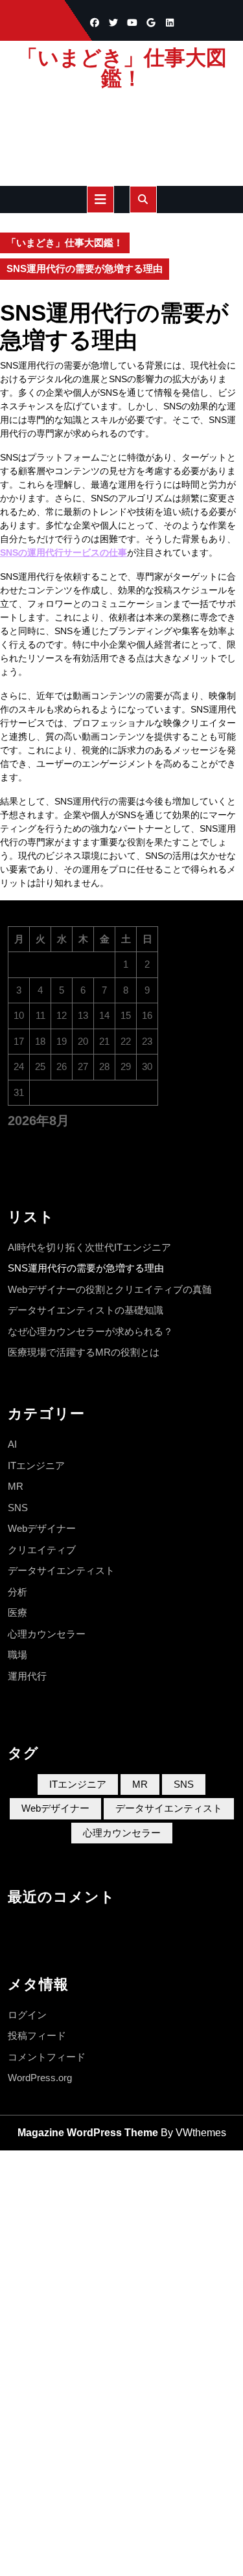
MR (16, 1486)
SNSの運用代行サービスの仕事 (64, 553)
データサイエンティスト (61, 1570)
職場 (17, 1655)
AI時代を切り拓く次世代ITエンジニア (89, 1247)
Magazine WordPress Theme (88, 2133)
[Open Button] (100, 199)
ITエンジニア (36, 1465)
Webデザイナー (42, 1528)
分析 (17, 1592)
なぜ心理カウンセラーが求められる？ (90, 1331)
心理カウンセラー (47, 1634)
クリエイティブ (42, 1550)
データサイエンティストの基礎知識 (86, 1310)
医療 (17, 1613)
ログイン (27, 2015)
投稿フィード (37, 2035)
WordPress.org (40, 2078)
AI (12, 1444)
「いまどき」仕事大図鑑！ (122, 68)
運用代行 (27, 1676)
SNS (18, 1508)
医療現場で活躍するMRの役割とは (84, 1352)
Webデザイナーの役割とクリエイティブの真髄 (110, 1289)
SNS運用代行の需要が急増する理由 (86, 1268)
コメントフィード (47, 2057)
